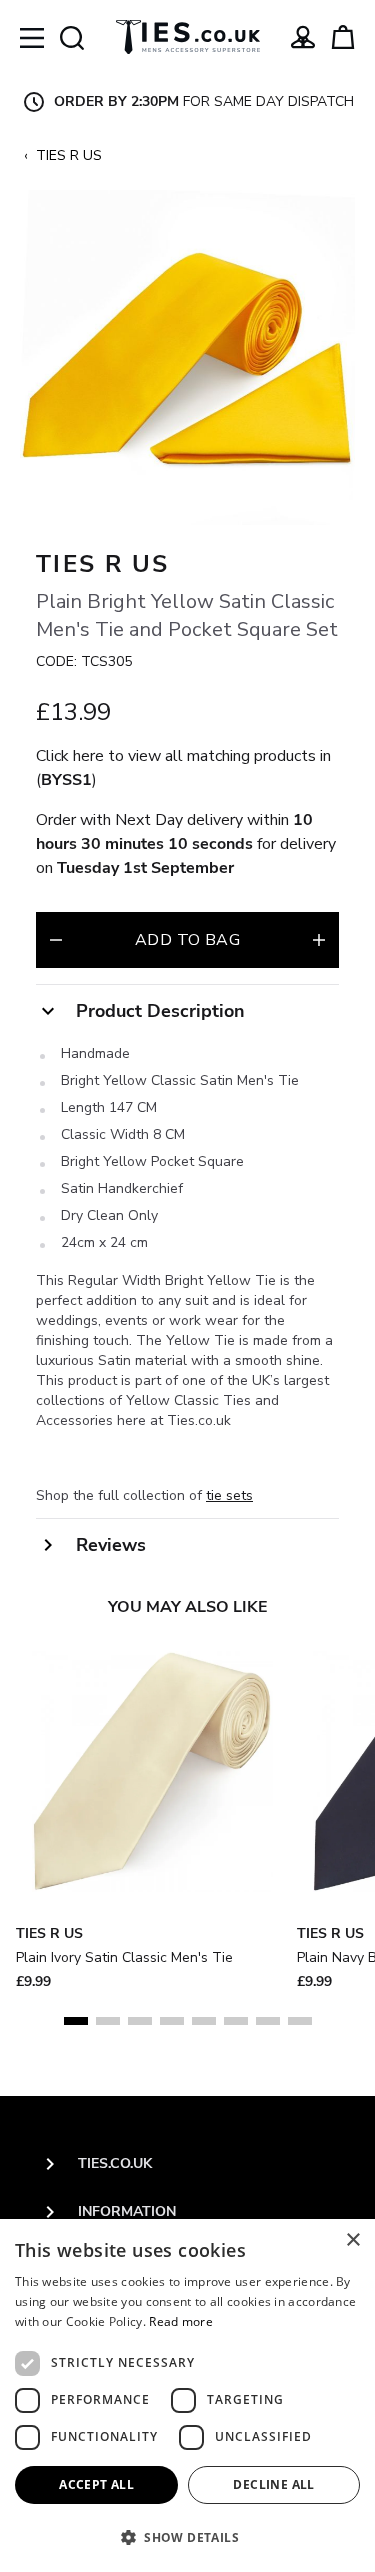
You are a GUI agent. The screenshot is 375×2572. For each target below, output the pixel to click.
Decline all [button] (273, 2484)
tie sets (229, 1495)
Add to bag (187, 940)
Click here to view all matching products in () (183, 768)
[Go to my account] (303, 37)
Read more (181, 2321)
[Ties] (188, 37)
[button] (187, 2537)
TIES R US (69, 155)
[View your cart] (343, 37)
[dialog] (187, 2395)
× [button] (352, 2240)
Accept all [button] (96, 2484)
